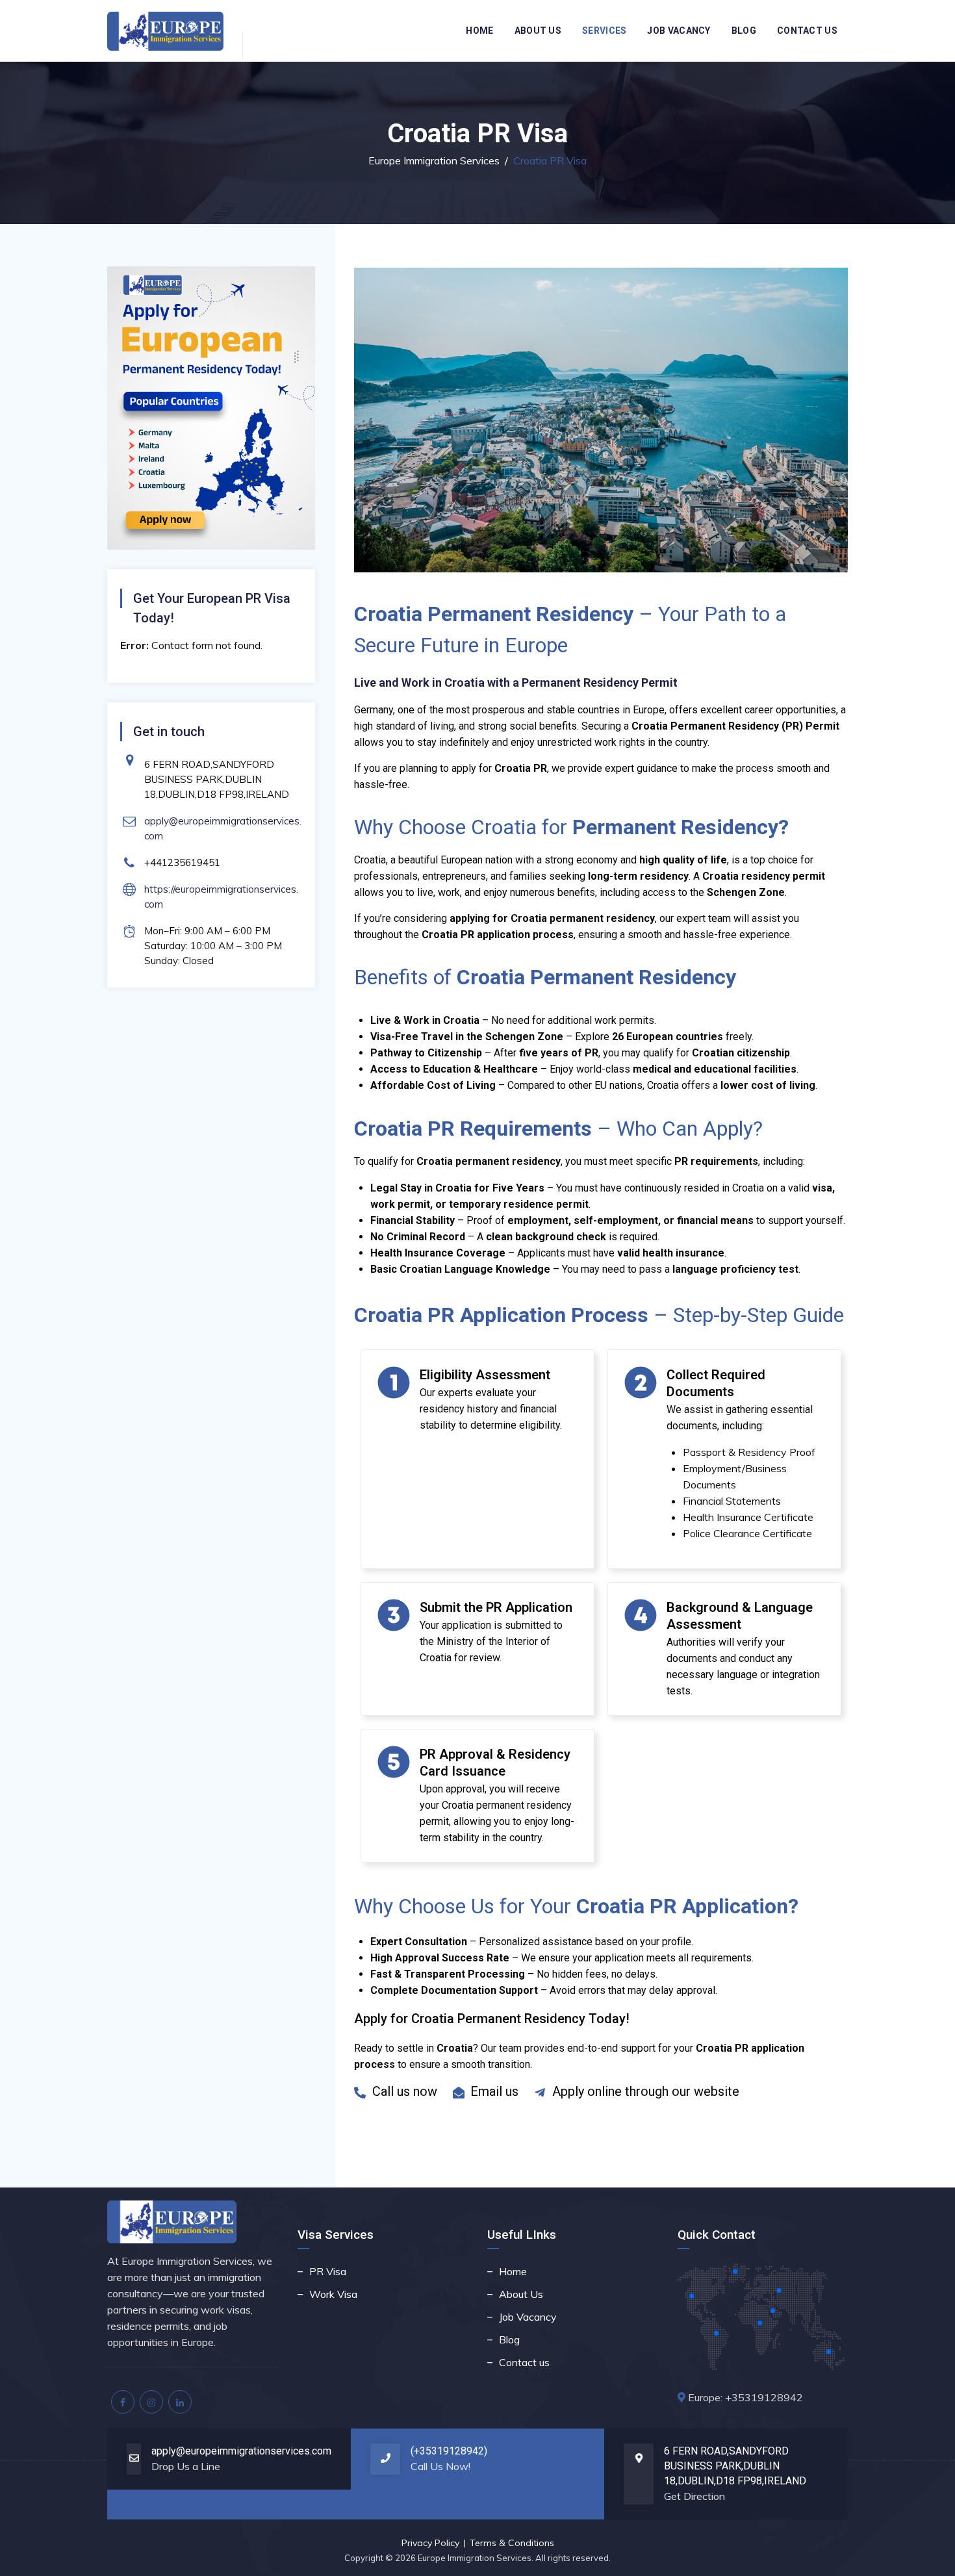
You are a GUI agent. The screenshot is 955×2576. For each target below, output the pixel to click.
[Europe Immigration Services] (166, 31)
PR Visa (328, 2271)
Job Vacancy (679, 31)
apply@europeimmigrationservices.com (241, 2451)
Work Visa (333, 2294)
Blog (744, 31)
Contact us (807, 31)
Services (604, 31)
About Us (538, 31)
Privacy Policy (430, 2543)
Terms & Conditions (512, 2543)
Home (479, 31)
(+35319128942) (449, 2451)
